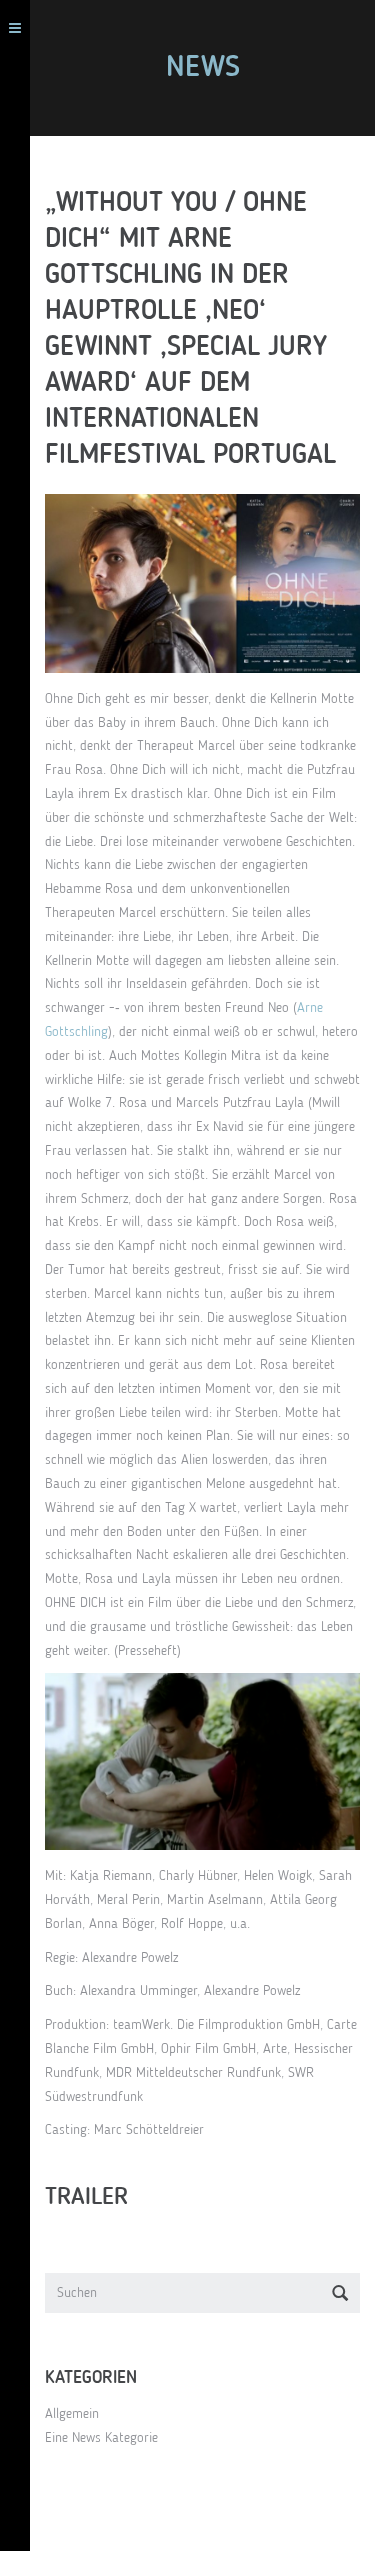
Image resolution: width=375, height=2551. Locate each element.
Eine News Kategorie (101, 2438)
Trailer (86, 2198)
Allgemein (72, 2414)
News (203, 68)
